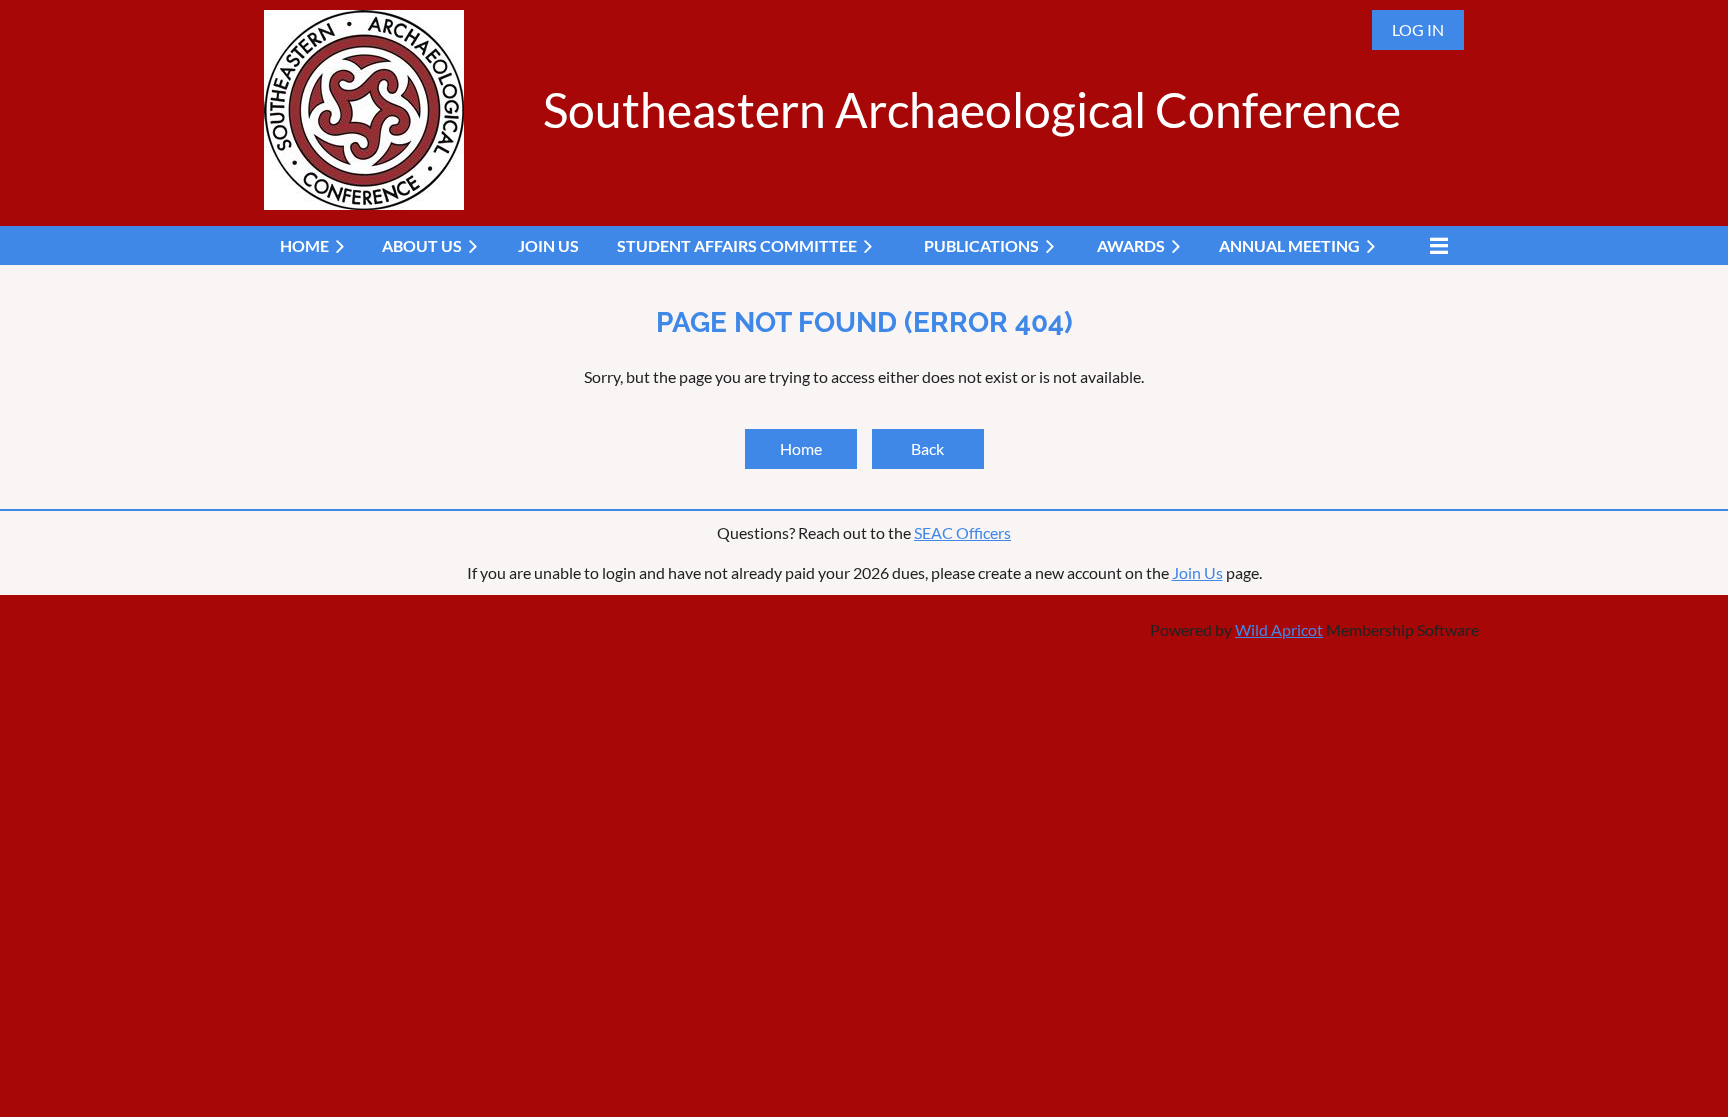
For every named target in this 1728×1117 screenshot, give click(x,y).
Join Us (1197, 572)
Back (927, 448)
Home (801, 448)
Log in (1418, 29)
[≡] (1434, 245)
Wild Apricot (1279, 629)
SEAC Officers (962, 532)
